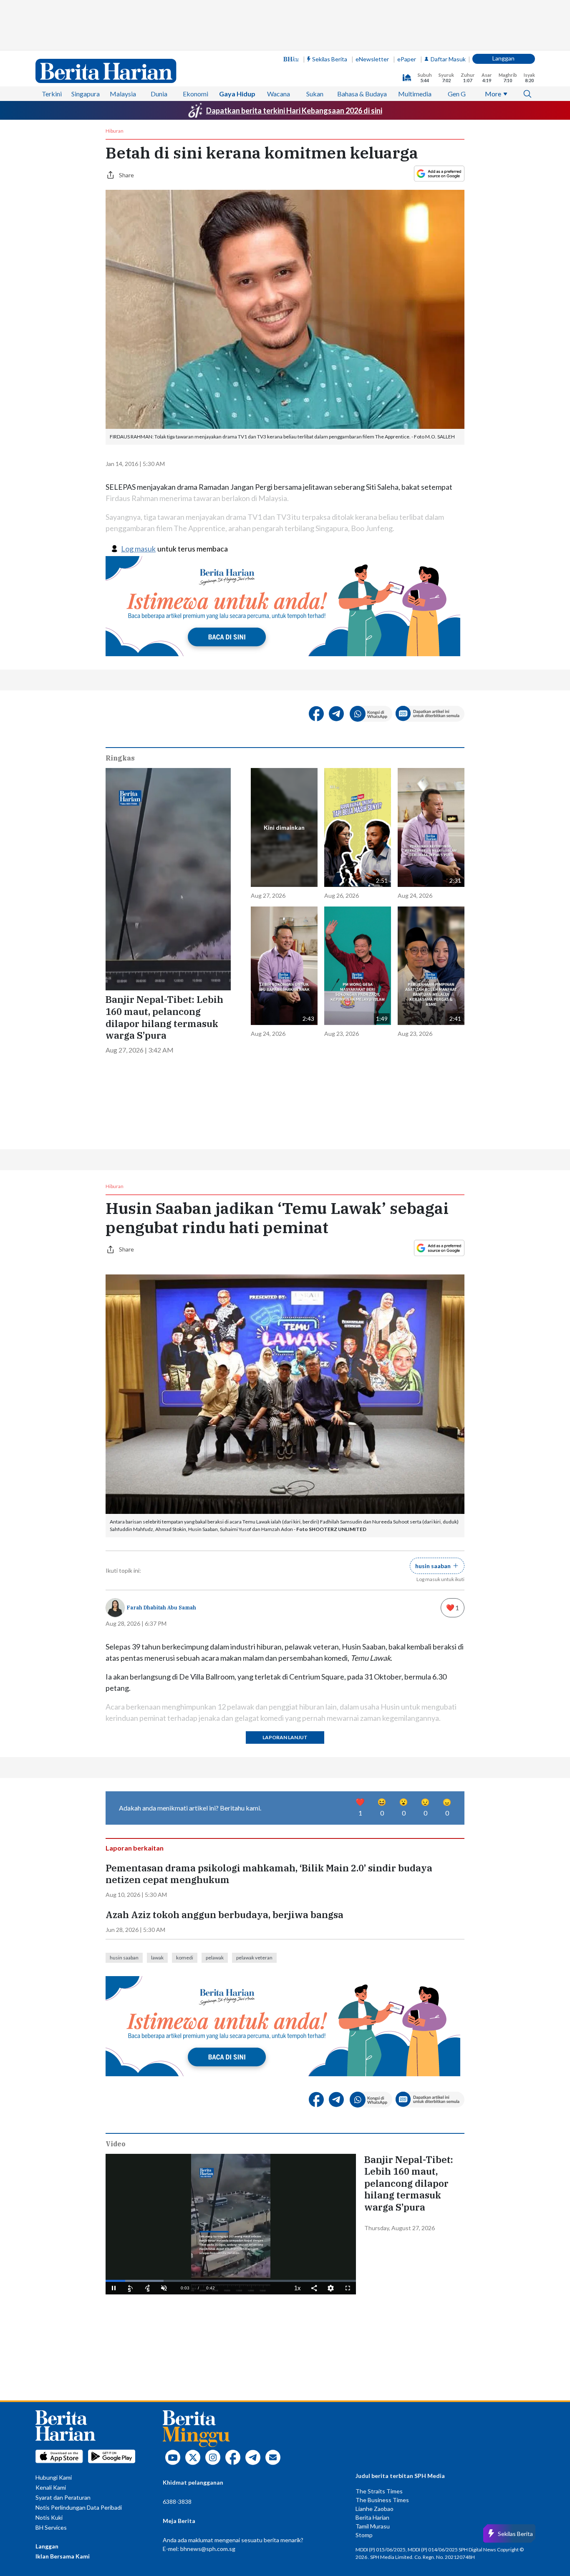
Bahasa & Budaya (362, 94)
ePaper (407, 59)
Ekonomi (195, 94)
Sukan (315, 94)
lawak (157, 1958)
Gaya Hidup (237, 94)
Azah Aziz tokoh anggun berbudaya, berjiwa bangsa (224, 1915)
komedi (185, 1958)
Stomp (364, 2535)
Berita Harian (372, 2517)
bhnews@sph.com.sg (208, 2549)
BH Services (51, 2527)
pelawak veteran (254, 1958)
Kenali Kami (51, 2487)
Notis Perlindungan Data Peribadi (79, 2507)
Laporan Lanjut (285, 1737)
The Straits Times (379, 2491)
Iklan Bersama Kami (63, 2556)
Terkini (52, 94)
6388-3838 (177, 2502)
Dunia (159, 94)
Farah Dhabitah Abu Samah (161, 1608)
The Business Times (382, 2500)
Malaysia (123, 94)
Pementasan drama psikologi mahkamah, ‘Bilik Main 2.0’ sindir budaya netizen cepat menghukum (269, 1874)
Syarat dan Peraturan (63, 2497)
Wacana (279, 94)
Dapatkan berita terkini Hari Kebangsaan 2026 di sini (294, 111)
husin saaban (124, 1958)
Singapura (86, 94)
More (493, 94)
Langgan (503, 58)
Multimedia (415, 94)
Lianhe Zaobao (375, 2509)
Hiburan (115, 131)
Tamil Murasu (373, 2526)
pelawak (215, 1958)
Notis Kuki (49, 2517)
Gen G (457, 94)
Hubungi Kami (54, 2477)
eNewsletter (372, 59)
